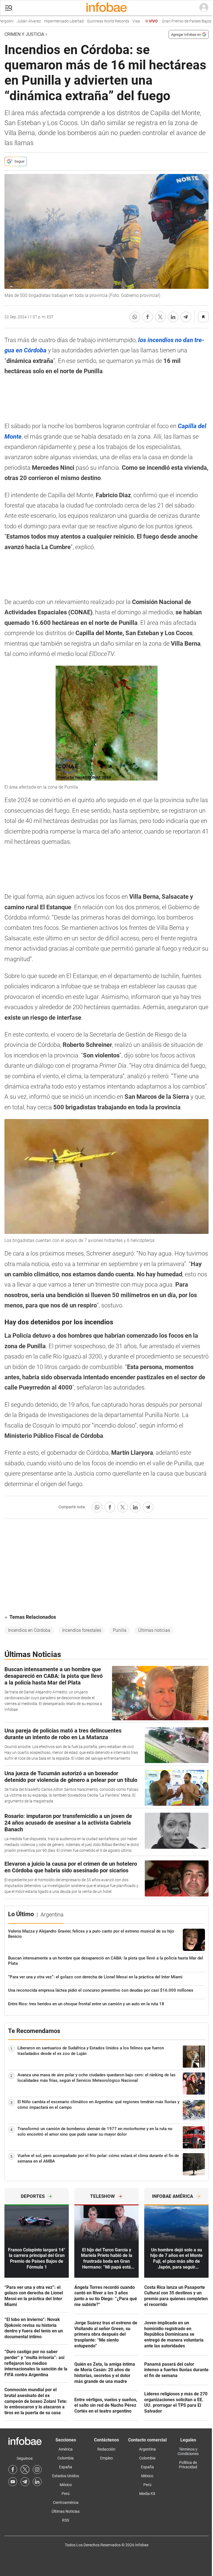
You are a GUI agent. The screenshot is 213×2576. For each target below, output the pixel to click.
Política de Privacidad (188, 2465)
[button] (9, 8)
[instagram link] (37, 2469)
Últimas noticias (154, 1630)
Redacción (106, 2449)
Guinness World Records (92, 21)
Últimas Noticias (66, 2511)
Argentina (147, 2449)
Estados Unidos (66, 2476)
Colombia (66, 2458)
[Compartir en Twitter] (160, 317)
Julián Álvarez (13, 21)
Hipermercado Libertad (48, 21)
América (66, 2449)
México (66, 2485)
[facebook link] (13, 2469)
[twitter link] (25, 2469)
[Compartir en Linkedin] (173, 317)
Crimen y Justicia (24, 34)
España (66, 2467)
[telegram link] (25, 2482)
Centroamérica (66, 2502)
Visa (120, 21)
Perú (66, 2494)
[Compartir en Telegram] (186, 317)
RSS (66, 2520)
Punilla (120, 1630)
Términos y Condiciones (188, 2451)
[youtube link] (13, 2482)
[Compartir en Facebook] (148, 317)
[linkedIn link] (37, 2482)
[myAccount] (204, 8)
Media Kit (147, 2494)
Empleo (106, 2458)
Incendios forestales (82, 1630)
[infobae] (106, 8)
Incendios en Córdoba (29, 1630)
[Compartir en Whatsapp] (135, 317)
